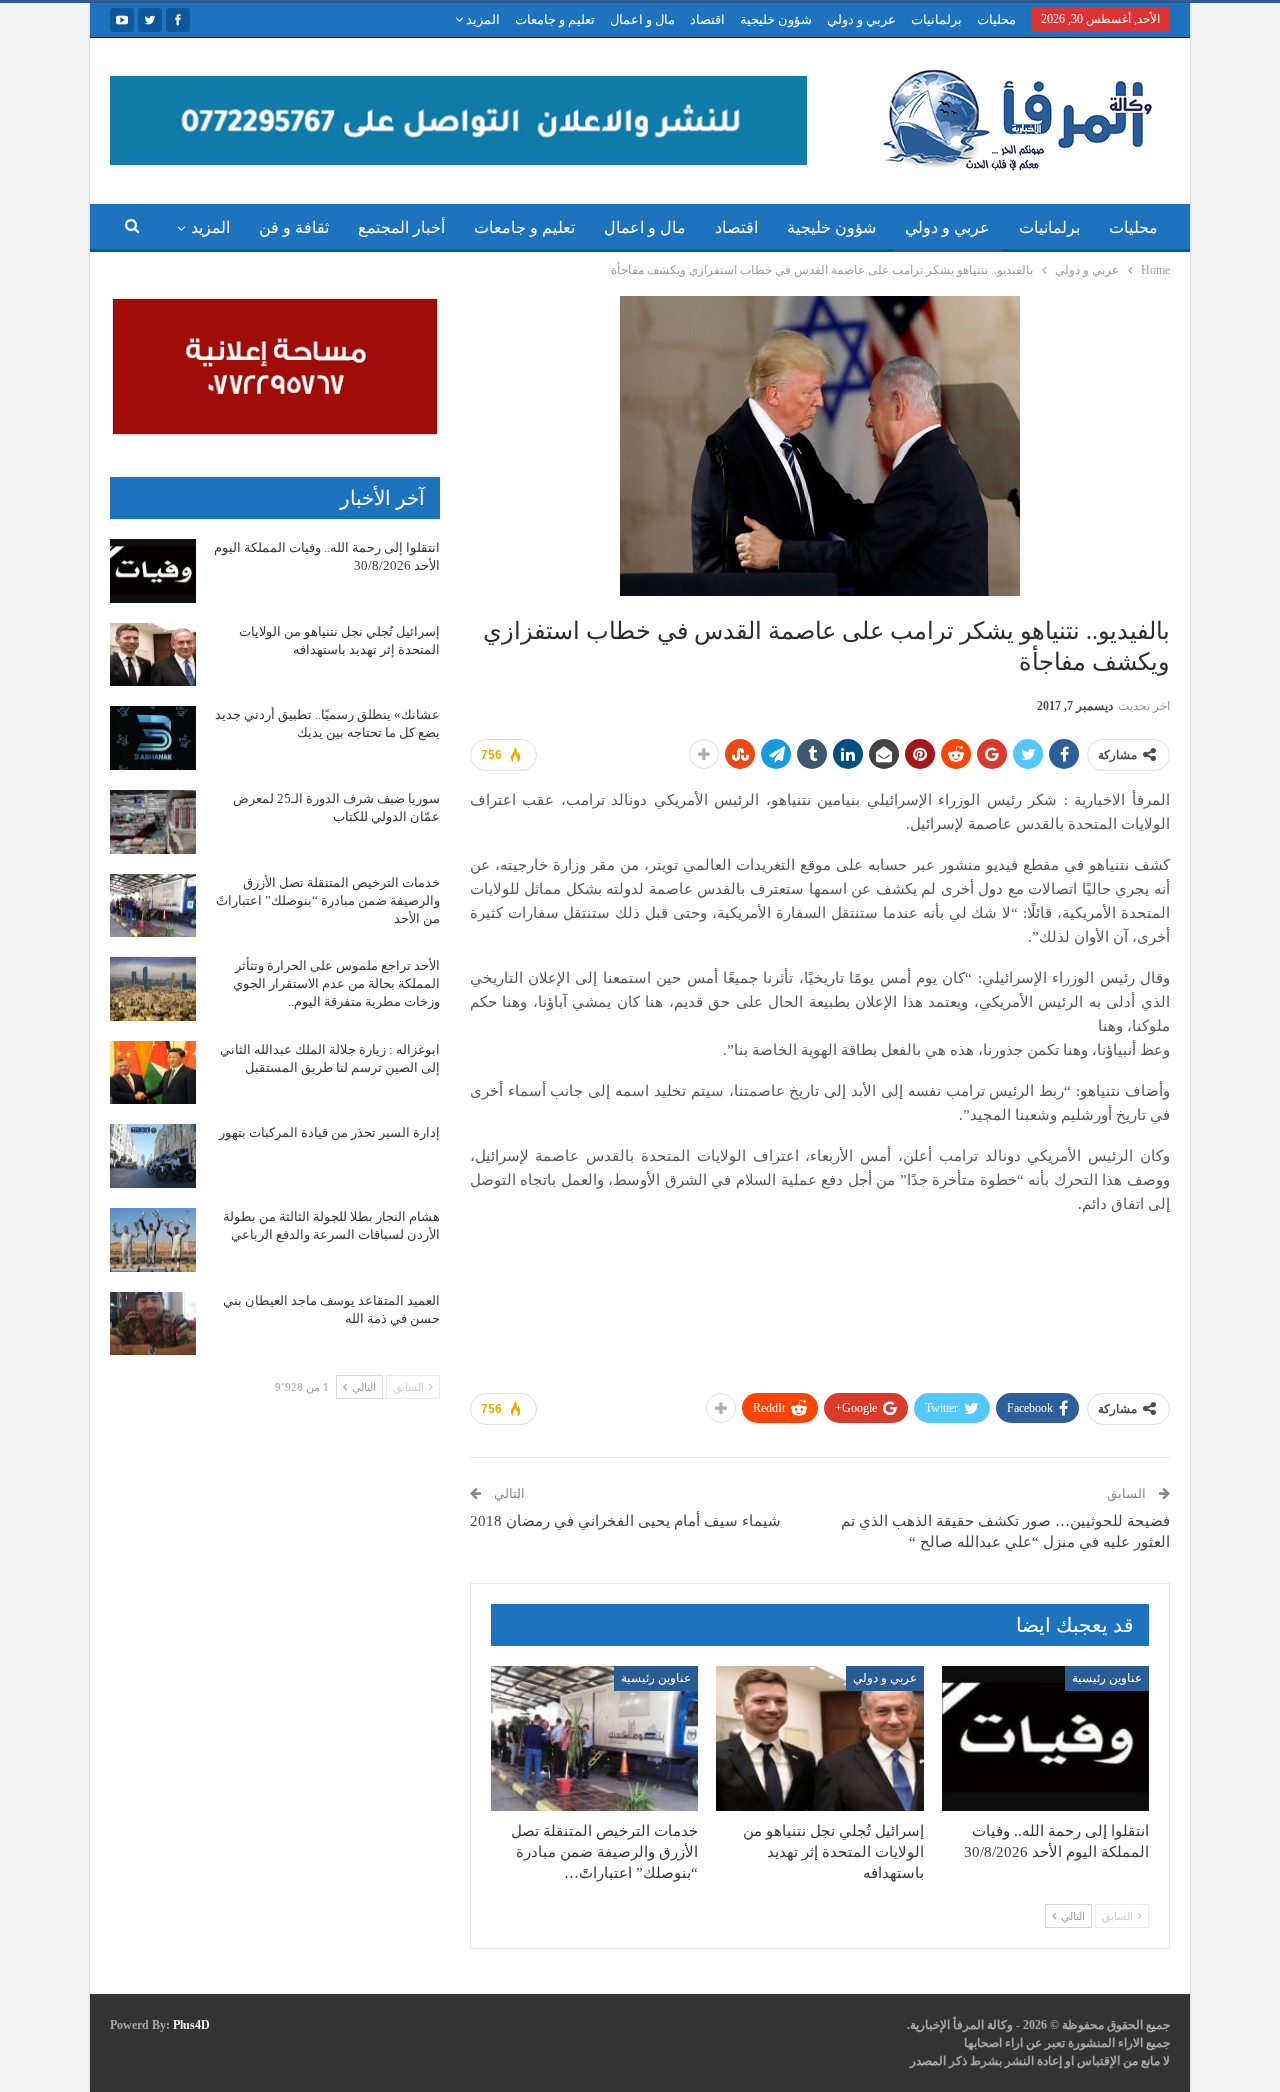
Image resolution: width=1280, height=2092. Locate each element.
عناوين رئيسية (1107, 1678)
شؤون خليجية (776, 19)
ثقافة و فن (294, 227)
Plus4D (191, 2025)
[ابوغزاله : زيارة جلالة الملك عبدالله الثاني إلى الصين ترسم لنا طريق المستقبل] (153, 1073)
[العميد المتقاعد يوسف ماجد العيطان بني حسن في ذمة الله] (153, 1324)
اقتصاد (707, 19)
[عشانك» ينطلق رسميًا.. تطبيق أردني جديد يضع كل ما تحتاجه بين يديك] (153, 738)
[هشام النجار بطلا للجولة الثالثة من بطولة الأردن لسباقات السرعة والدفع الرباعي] (153, 1240)
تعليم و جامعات (555, 19)
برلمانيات (936, 19)
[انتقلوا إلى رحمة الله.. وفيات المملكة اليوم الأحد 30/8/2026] (1045, 1738)
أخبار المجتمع (401, 227)
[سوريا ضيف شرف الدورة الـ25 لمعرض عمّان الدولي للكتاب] (153, 822)
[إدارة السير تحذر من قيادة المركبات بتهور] (153, 1156)
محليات (996, 19)
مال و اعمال (642, 19)
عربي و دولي (861, 19)
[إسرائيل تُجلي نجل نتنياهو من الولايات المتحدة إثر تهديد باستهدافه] (819, 1738)
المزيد (481, 19)
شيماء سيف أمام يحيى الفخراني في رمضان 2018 (625, 1521)
